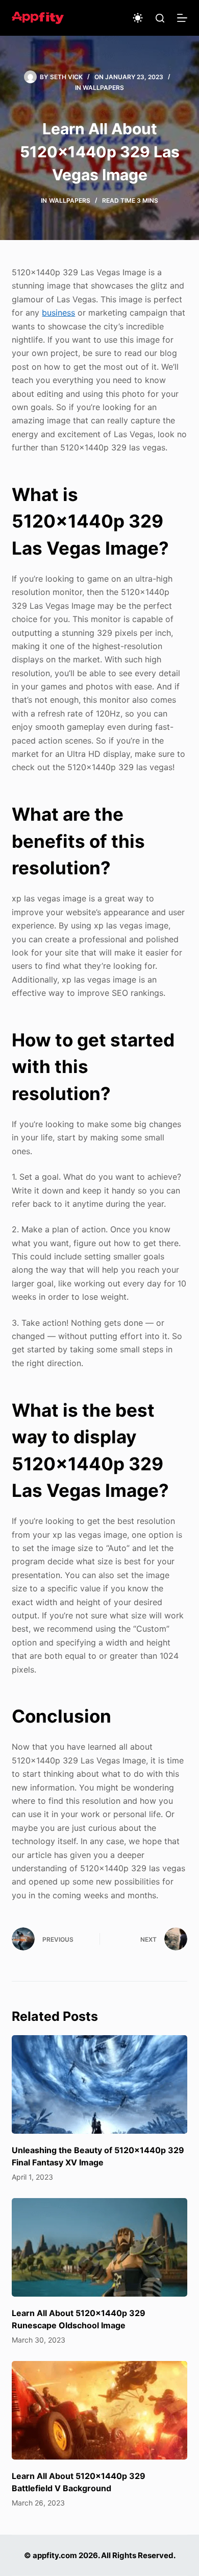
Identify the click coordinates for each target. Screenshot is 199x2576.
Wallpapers (103, 88)
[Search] (160, 18)
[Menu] (182, 18)
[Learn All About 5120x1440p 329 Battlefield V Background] (99, 2410)
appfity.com (55, 2555)
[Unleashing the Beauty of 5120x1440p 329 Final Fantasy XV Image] (99, 2084)
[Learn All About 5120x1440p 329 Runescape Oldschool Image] (99, 2247)
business (58, 313)
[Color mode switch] (138, 18)
